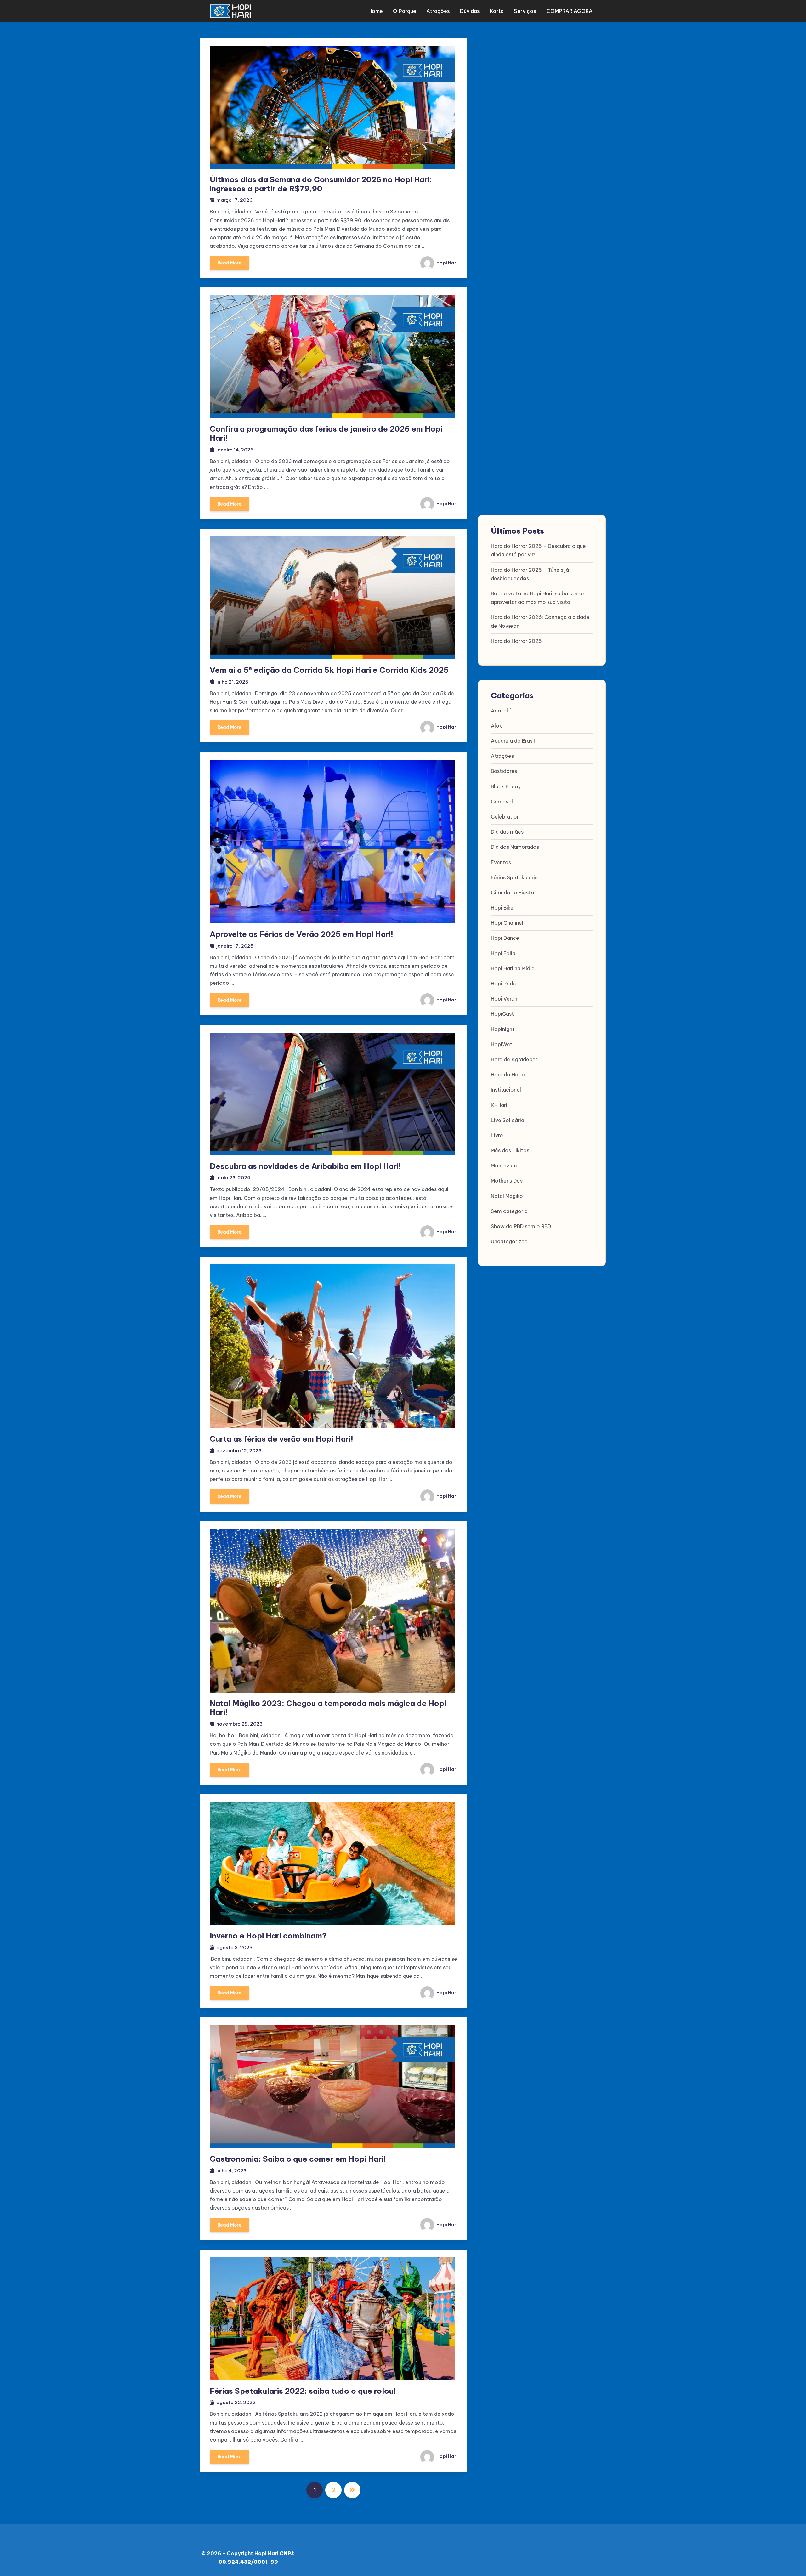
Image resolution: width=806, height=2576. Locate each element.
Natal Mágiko (507, 1196)
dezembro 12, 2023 (239, 1451)
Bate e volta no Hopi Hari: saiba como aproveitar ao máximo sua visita (537, 598)
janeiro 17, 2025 (235, 946)
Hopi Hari (446, 263)
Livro (497, 1135)
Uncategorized (509, 1241)
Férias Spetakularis (514, 877)
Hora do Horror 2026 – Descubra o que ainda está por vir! (538, 550)
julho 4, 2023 (231, 2171)
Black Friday (506, 786)
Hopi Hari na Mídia (513, 968)
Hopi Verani (505, 999)
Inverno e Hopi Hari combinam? (268, 1936)
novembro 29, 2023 (239, 1724)
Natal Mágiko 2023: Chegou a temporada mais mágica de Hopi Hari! (328, 1708)
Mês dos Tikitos (510, 1150)
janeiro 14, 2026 (235, 450)
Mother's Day (507, 1181)
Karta (497, 11)
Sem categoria (509, 1211)
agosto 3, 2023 (234, 1947)
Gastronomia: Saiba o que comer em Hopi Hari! (298, 2159)
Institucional (506, 1090)
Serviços (525, 11)
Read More (230, 263)
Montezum (504, 1166)
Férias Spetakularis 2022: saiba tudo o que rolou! (303, 2391)
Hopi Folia (503, 953)
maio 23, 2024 (233, 1178)
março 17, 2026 (234, 200)
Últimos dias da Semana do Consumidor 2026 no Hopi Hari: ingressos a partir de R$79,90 (321, 184)
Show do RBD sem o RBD (521, 1226)
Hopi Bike (502, 908)
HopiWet (502, 1044)
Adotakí (501, 711)
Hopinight (503, 1029)
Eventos (501, 862)
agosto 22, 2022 (236, 2402)
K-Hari (499, 1105)
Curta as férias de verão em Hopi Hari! (281, 1439)
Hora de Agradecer (514, 1059)
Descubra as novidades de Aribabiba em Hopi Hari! (305, 1166)
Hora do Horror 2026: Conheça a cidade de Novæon (540, 621)
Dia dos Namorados (515, 847)
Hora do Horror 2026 (516, 641)
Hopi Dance (505, 938)
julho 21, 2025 (232, 682)
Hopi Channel (507, 923)
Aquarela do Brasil (513, 741)
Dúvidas (470, 11)
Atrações (438, 11)
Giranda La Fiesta (512, 893)
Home (376, 11)
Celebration (505, 817)
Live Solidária (508, 1120)
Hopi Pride (503, 984)
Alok (497, 726)
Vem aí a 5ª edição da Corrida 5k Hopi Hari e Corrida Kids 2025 (329, 670)
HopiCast (502, 1014)
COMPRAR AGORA (569, 11)
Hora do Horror (509, 1075)
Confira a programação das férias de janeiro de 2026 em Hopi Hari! (326, 433)
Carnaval (502, 802)
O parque (405, 11)
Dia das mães (507, 832)
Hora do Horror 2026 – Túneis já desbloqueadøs (530, 574)
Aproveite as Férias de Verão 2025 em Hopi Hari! (301, 934)
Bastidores (504, 771)
